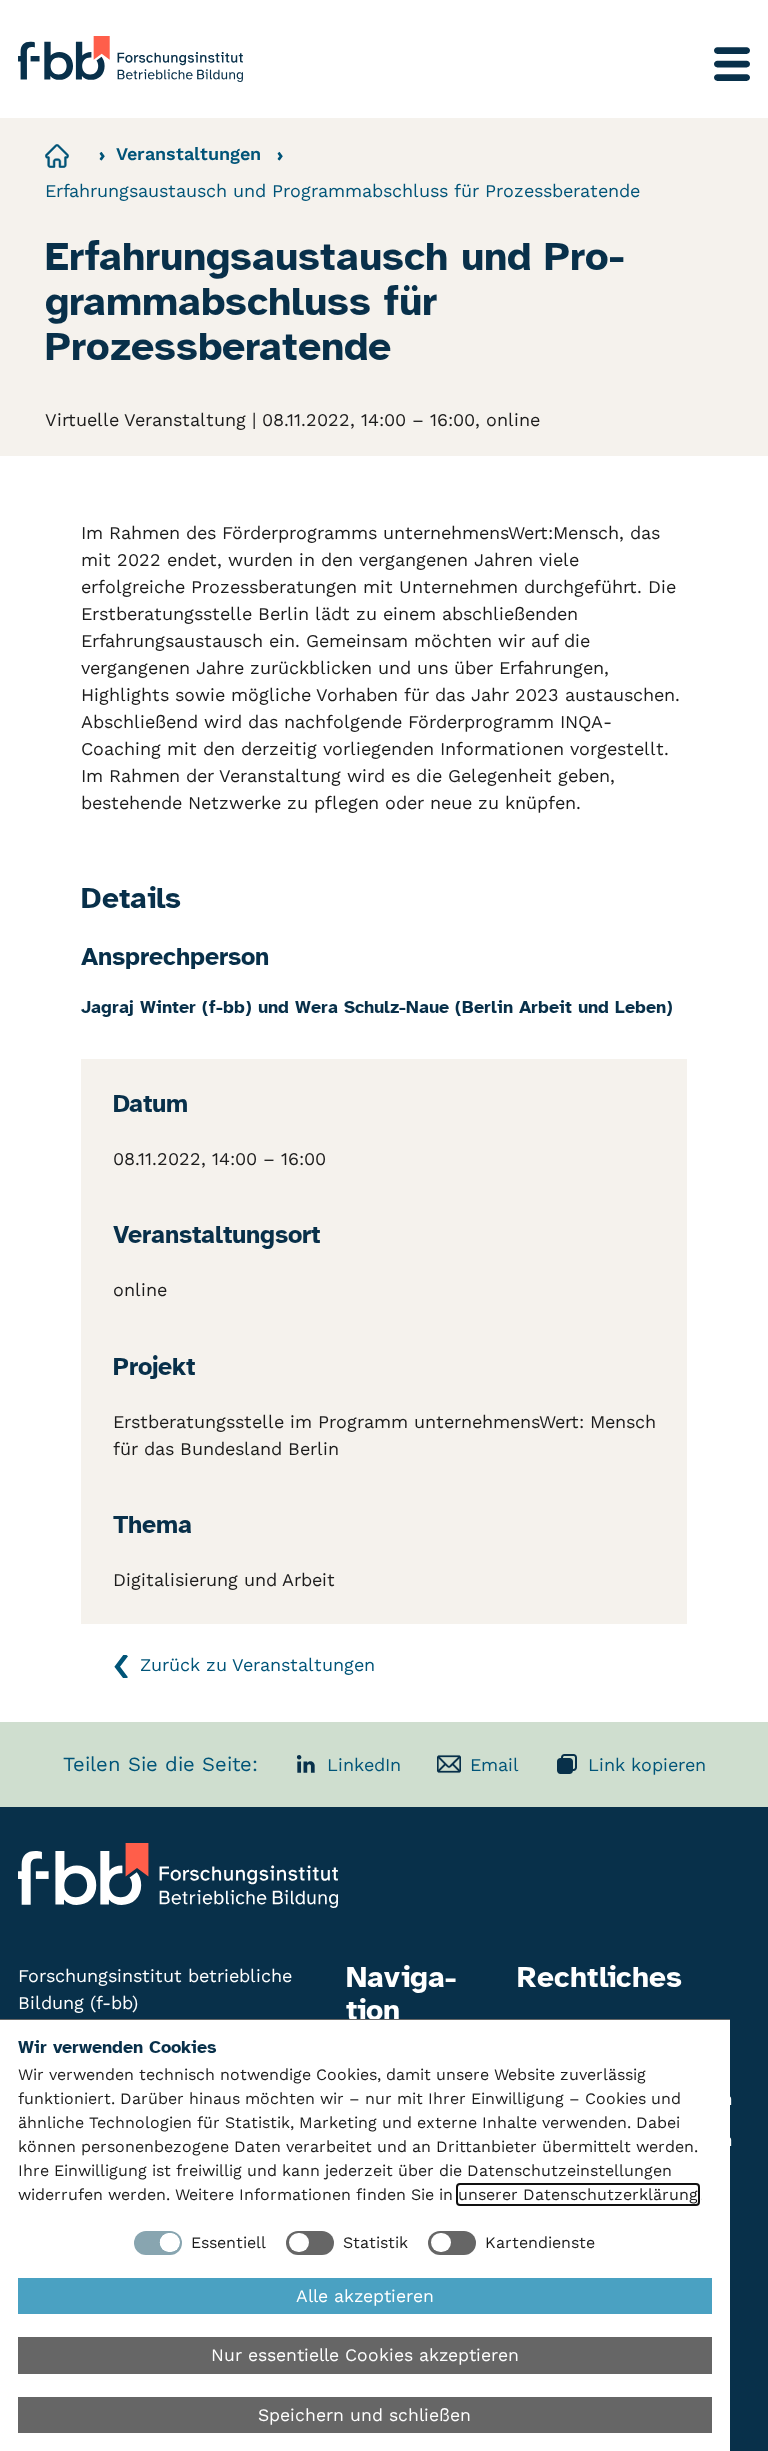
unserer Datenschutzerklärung (578, 2194)
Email (494, 1764)
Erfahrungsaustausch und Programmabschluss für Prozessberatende (342, 190)
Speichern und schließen (364, 2415)
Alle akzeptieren (365, 2296)
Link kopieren (647, 1764)
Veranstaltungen (188, 153)
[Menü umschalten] (732, 64)
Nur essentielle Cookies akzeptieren (365, 2355)
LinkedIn (364, 1764)
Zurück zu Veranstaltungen (257, 1664)
